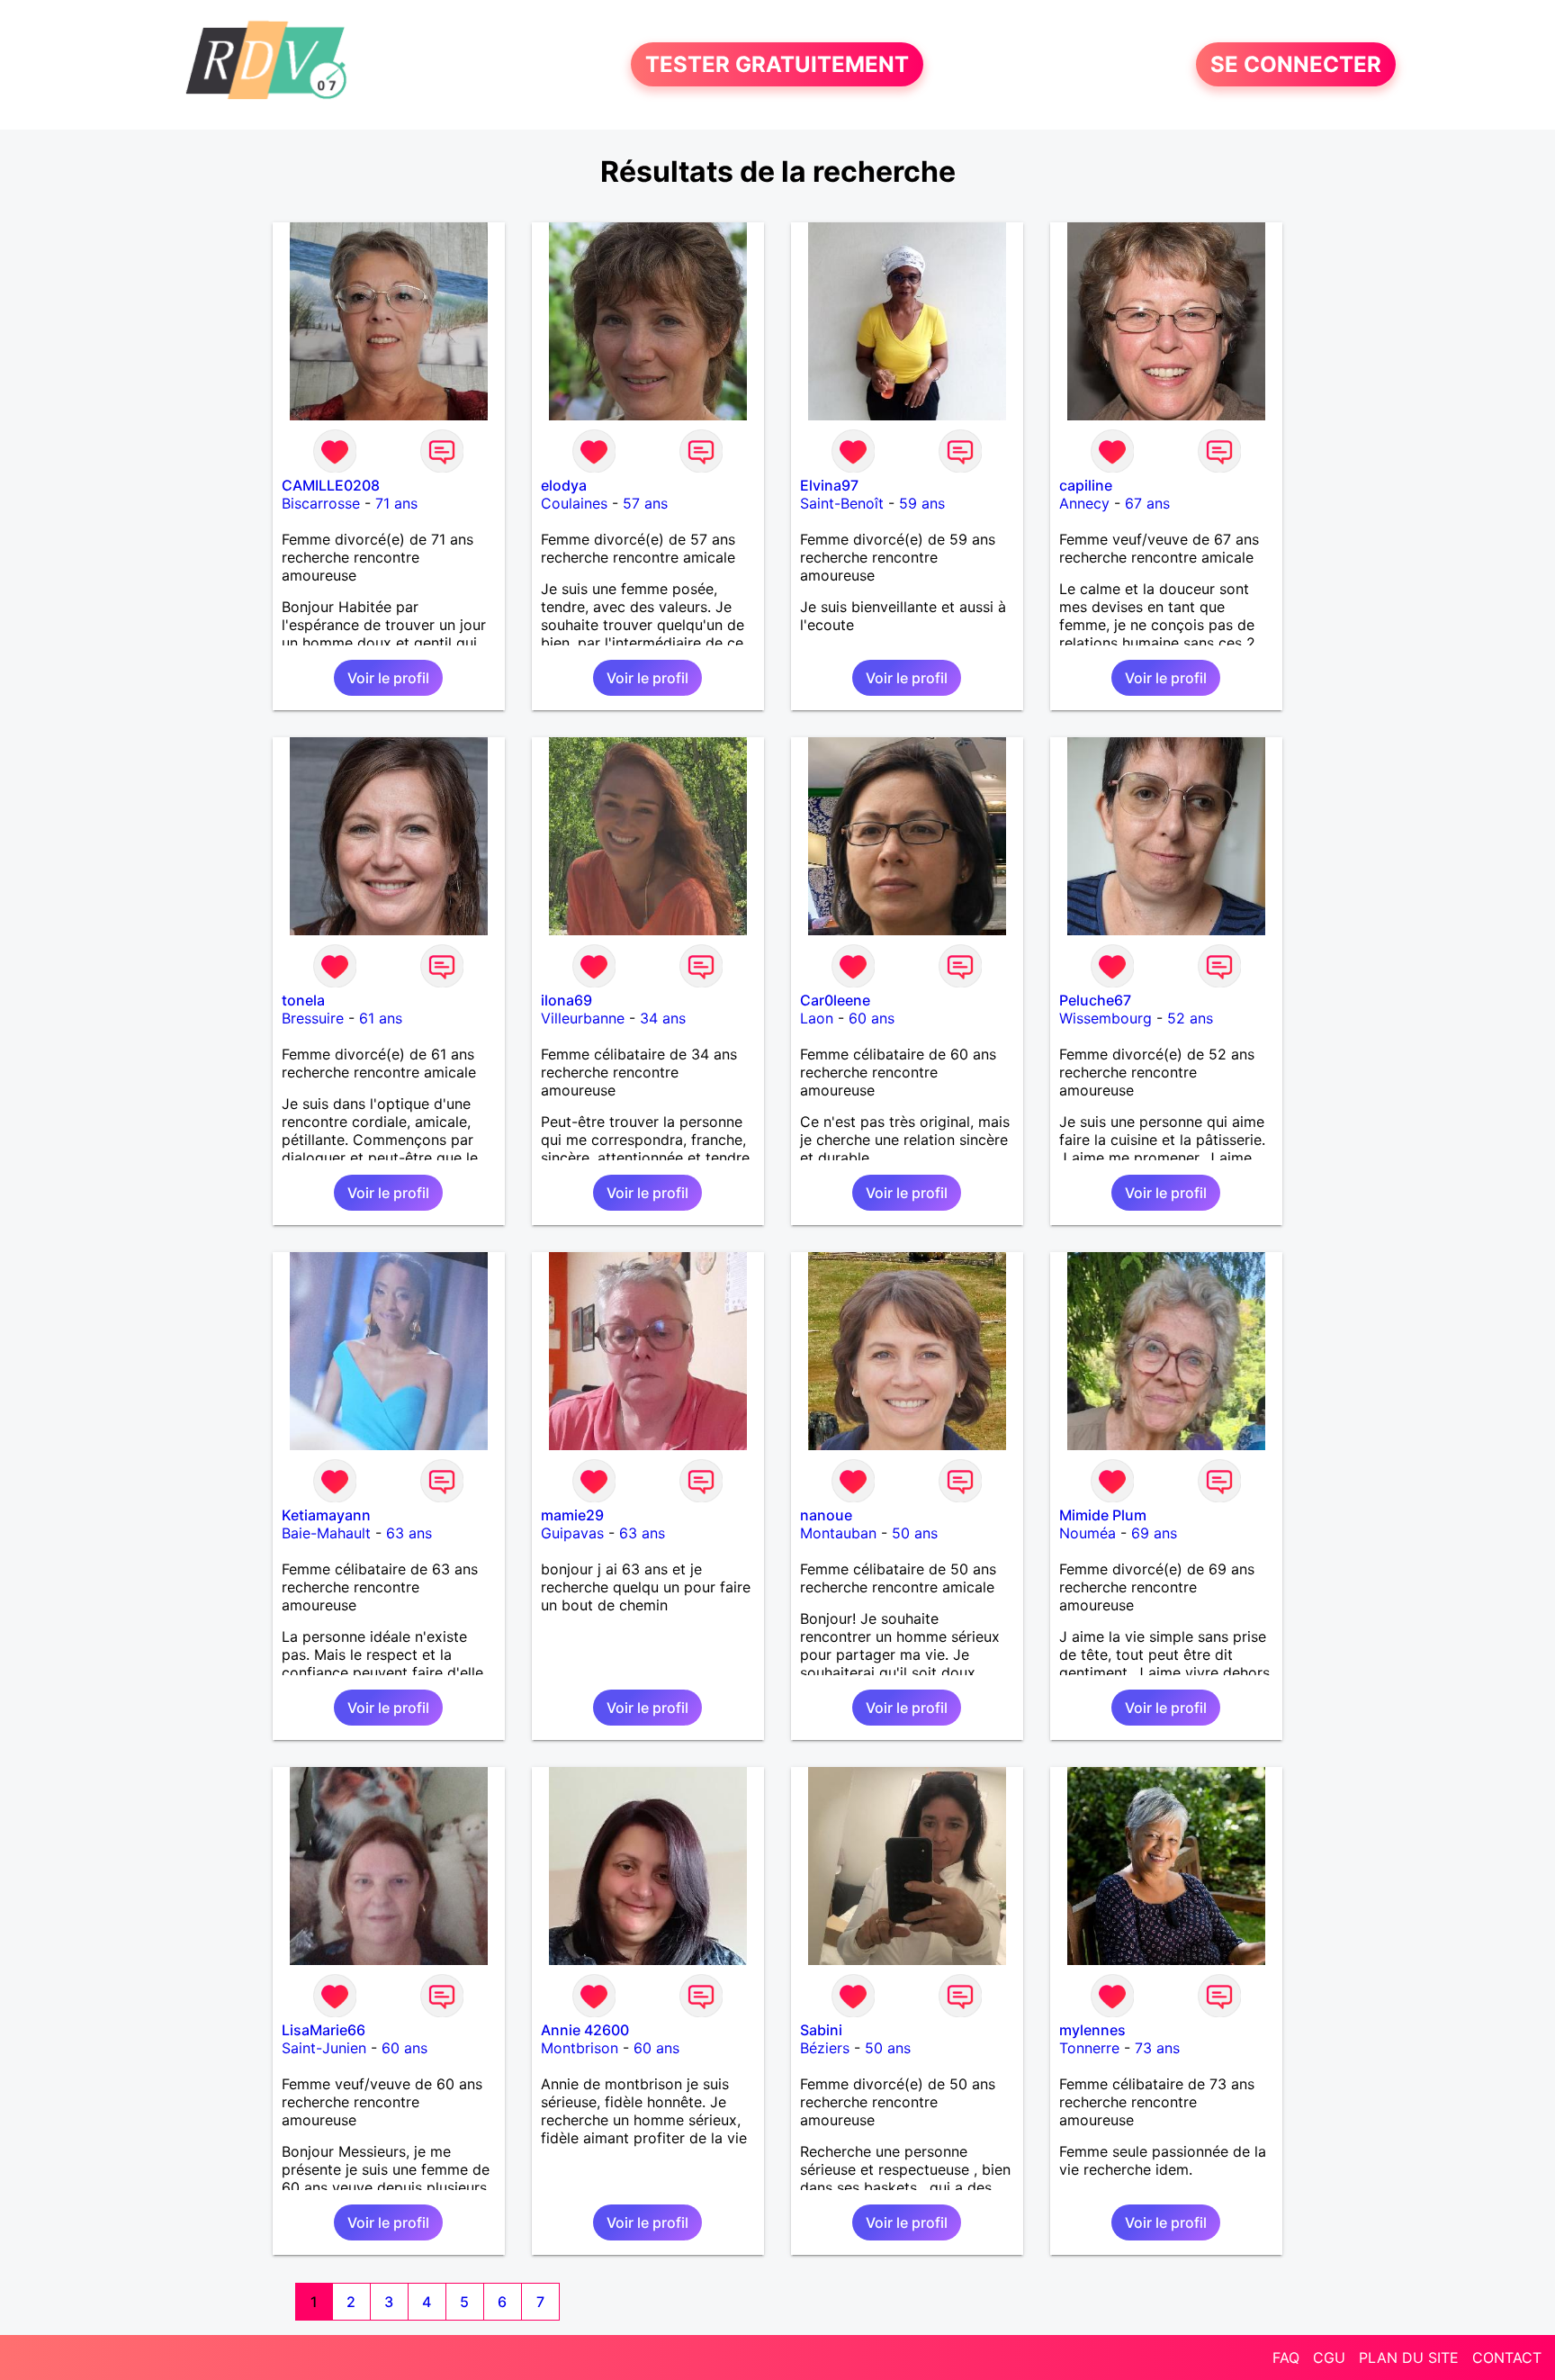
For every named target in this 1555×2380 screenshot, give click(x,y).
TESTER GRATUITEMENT (777, 64)
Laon (817, 1018)
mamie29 (572, 1515)
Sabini (821, 2030)
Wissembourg (1106, 1018)
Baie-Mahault (326, 1533)
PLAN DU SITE (1409, 2357)
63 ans (409, 1533)
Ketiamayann (326, 1515)
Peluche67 (1095, 1000)
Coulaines (574, 503)
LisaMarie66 (324, 2030)
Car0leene (835, 1000)
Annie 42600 (585, 2030)
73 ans (1157, 2048)
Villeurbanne (583, 1018)
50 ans (915, 1533)
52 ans (1190, 1018)
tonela (303, 1000)
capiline (1086, 485)
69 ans (1154, 1533)
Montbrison (580, 2048)
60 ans (872, 1018)
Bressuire (313, 1018)
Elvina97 (829, 485)
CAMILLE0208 (331, 485)
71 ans (396, 503)
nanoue (826, 1515)
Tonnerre (1089, 2048)
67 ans (1147, 503)
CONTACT (1507, 2357)
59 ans (922, 503)
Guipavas (572, 1533)
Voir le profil (388, 678)
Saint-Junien (324, 2048)
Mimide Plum (1103, 1515)
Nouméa (1088, 1533)
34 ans (663, 1018)
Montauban (838, 1533)
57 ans (645, 503)
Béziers (825, 2048)
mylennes (1092, 2030)
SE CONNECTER (1296, 64)
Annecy (1084, 503)
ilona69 (566, 1000)
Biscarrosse (321, 503)
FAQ (1286, 2357)
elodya (564, 485)
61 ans (381, 1018)
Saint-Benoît (842, 503)
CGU (1329, 2357)
